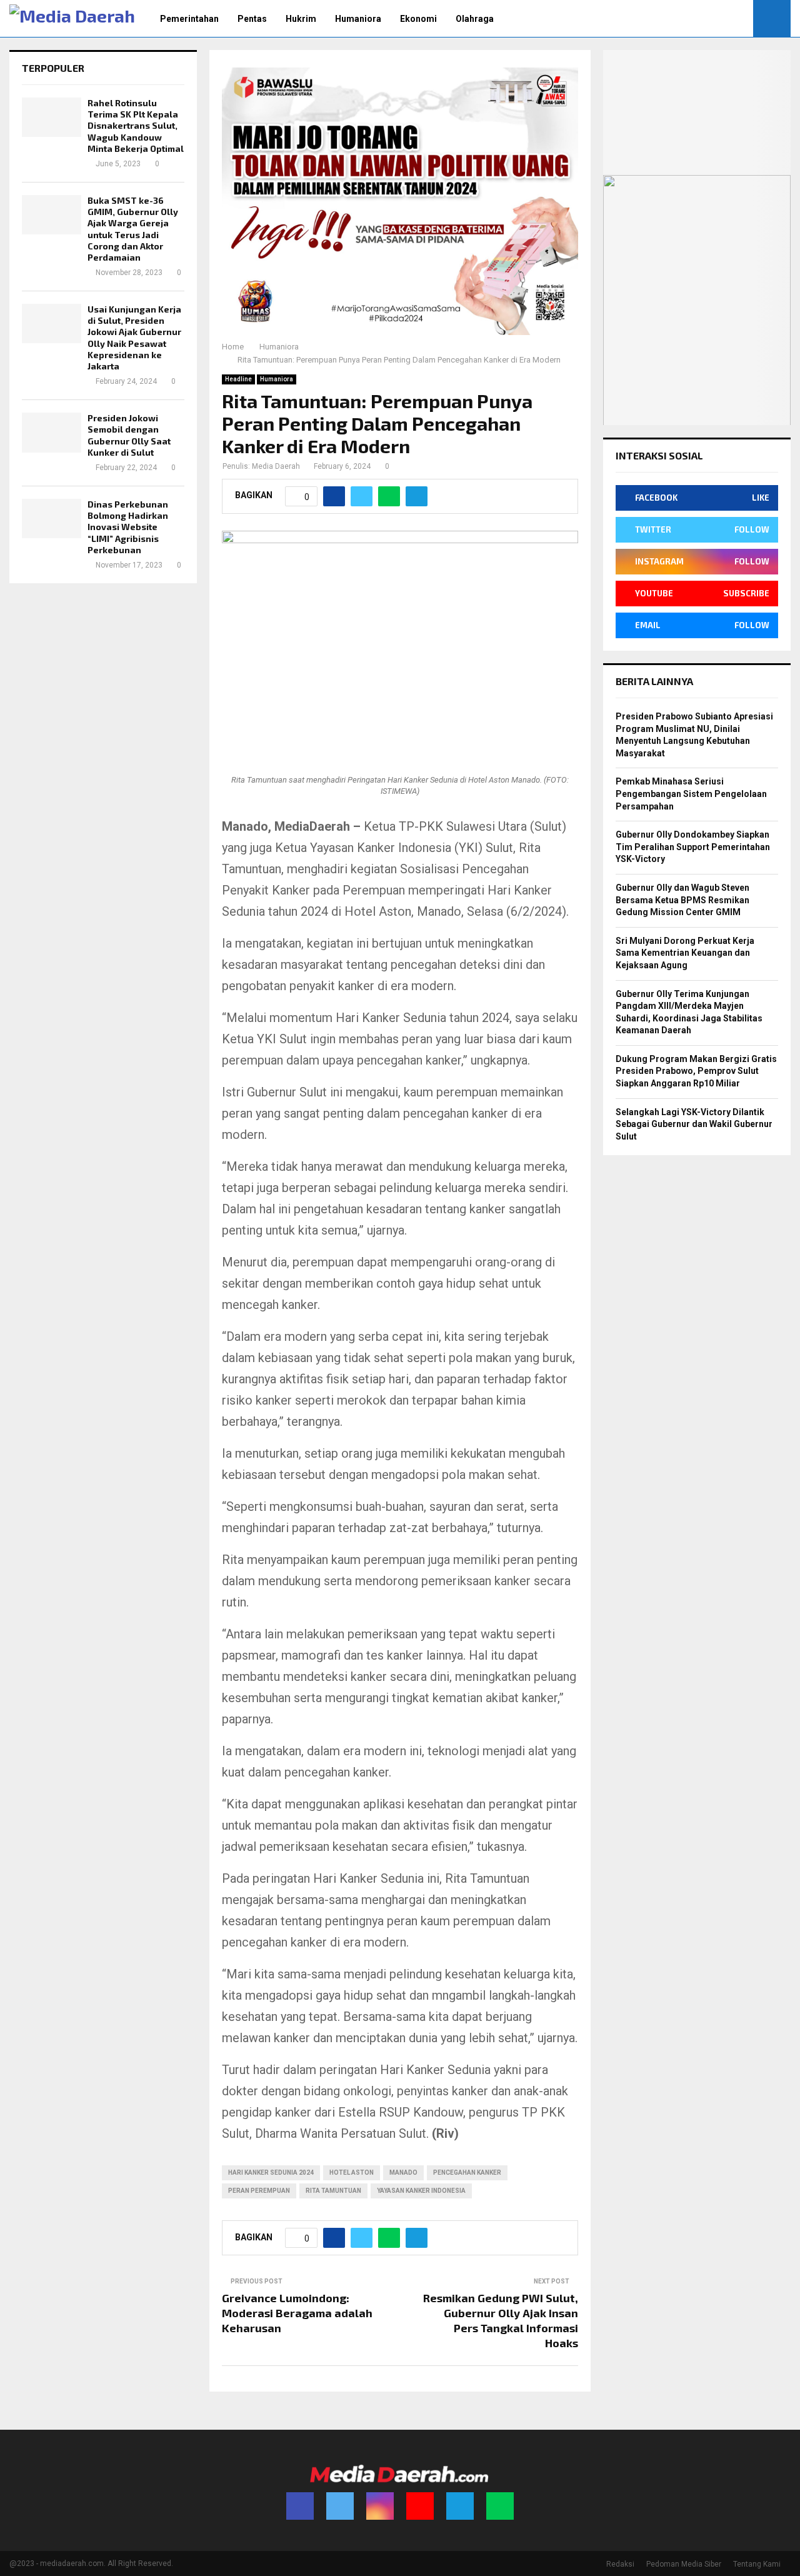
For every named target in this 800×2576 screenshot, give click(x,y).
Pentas (252, 19)
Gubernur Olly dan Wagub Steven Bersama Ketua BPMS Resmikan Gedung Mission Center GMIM (682, 900)
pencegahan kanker (467, 2173)
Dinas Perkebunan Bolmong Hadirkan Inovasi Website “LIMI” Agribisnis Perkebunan (128, 527)
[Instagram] (380, 2506)
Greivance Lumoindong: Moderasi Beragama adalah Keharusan (297, 2313)
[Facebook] (300, 2506)
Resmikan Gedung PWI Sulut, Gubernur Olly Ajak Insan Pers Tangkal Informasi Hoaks (501, 2320)
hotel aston (352, 2173)
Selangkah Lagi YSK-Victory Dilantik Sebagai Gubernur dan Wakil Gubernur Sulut (694, 1124)
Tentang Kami (757, 2564)
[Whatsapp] (500, 2506)
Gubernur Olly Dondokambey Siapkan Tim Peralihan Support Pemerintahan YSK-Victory (693, 847)
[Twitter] (340, 2506)
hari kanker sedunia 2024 (271, 2173)
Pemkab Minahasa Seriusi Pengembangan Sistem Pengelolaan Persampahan (691, 794)
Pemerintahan (189, 19)
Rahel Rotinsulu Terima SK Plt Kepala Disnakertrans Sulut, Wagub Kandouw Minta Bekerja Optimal (136, 126)
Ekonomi (418, 19)
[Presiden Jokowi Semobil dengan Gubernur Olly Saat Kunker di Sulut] (52, 432)
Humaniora (358, 19)
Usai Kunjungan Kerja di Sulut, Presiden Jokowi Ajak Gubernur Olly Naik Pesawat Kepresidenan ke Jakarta (134, 338)
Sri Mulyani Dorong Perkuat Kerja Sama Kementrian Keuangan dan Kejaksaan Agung (685, 953)
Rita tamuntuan (333, 2191)
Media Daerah (276, 466)
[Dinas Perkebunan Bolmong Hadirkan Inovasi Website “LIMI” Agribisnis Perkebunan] (52, 519)
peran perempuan (259, 2191)
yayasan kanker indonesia (421, 2191)
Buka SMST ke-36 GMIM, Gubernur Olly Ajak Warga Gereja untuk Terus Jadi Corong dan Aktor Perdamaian (133, 229)
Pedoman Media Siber (684, 2564)
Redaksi (620, 2564)
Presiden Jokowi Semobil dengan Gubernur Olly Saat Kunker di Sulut (129, 435)
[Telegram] (460, 2506)
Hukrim (301, 19)
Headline (238, 379)
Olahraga (475, 19)
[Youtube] (420, 2506)
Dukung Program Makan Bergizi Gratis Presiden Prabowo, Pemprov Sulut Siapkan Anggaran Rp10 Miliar (696, 1071)
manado (403, 2173)
